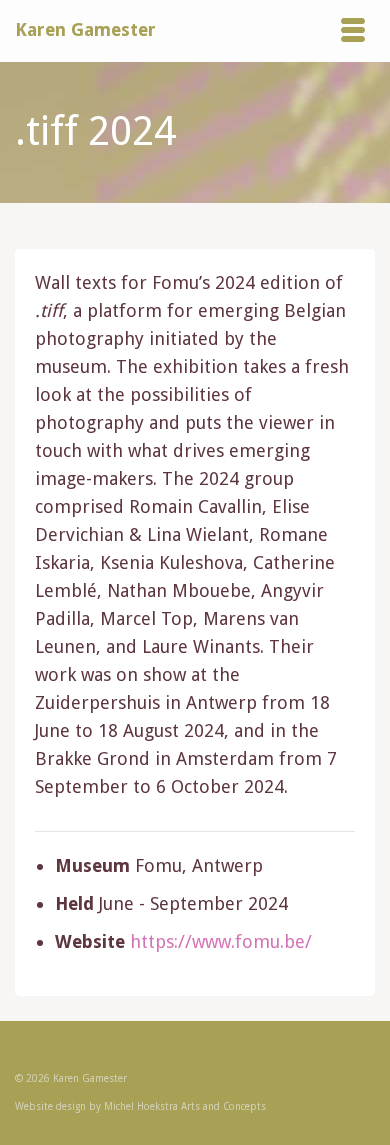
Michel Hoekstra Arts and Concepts (185, 1106)
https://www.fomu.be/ (221, 941)
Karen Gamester (85, 29)
